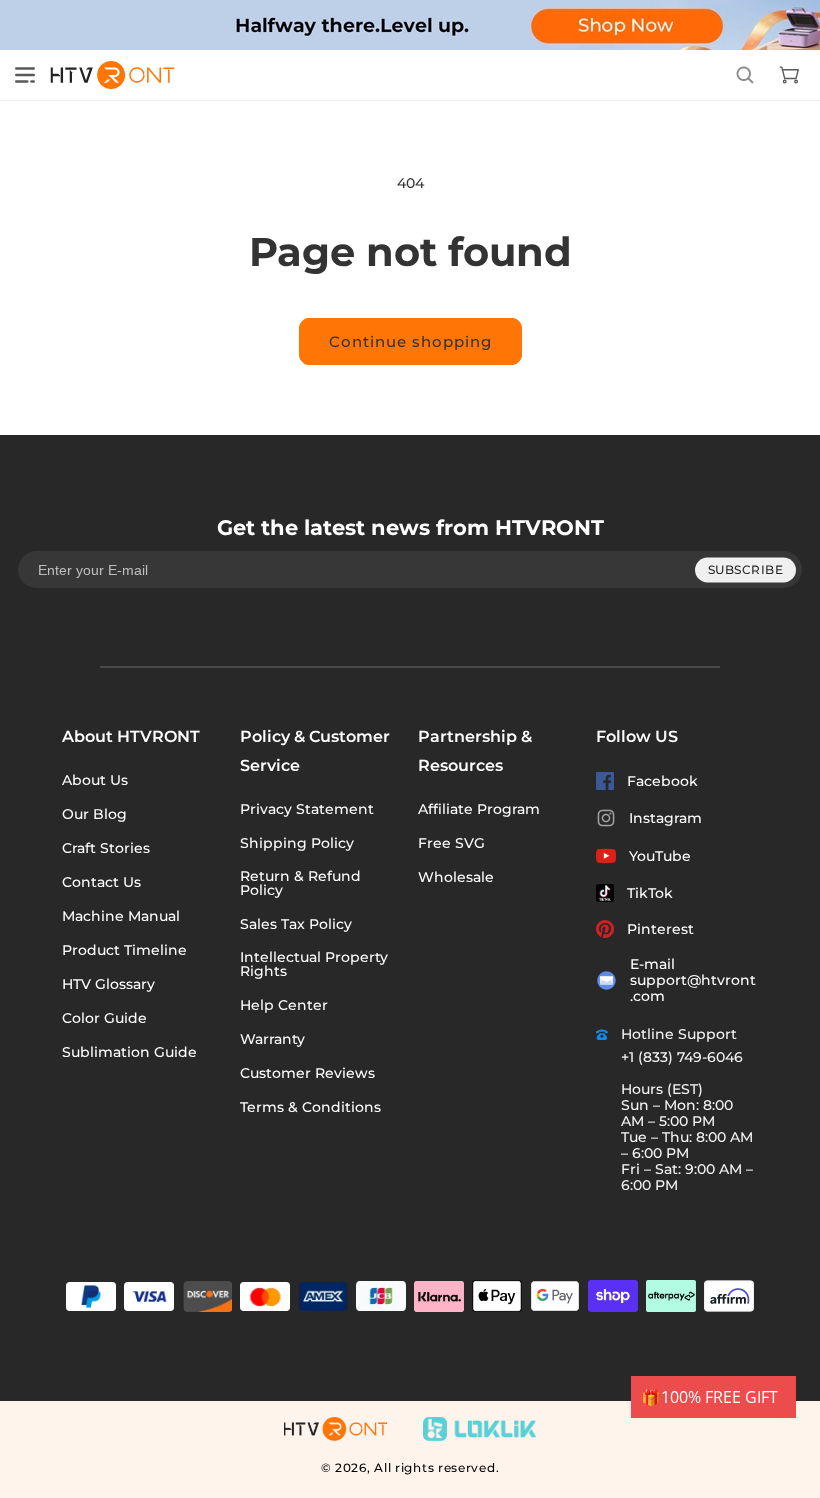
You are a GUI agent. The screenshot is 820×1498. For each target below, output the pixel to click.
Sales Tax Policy (296, 924)
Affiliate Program (479, 809)
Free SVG (451, 843)
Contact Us (101, 882)
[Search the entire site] (745, 75)
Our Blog (94, 814)
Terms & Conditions (310, 1107)
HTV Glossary (108, 984)
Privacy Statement (307, 809)
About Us (95, 780)
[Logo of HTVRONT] (106, 75)
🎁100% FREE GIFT (709, 1397)
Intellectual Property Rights (314, 964)
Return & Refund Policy (300, 883)
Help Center (284, 1005)
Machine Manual (121, 916)
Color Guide (104, 1018)
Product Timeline (124, 950)
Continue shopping (410, 341)
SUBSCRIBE (746, 569)
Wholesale (456, 877)
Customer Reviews (307, 1073)
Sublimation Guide (129, 1052)
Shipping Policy (297, 843)
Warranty (272, 1039)
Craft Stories (106, 848)
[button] (25, 75)
